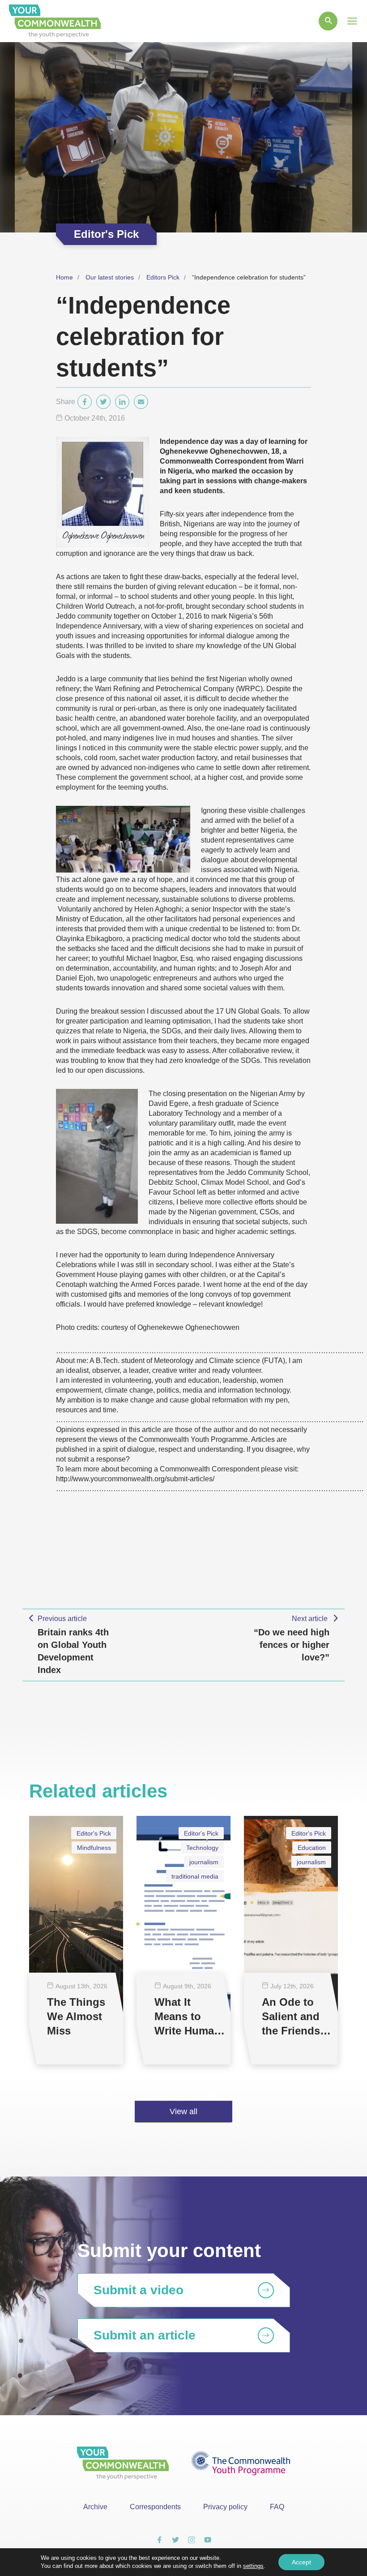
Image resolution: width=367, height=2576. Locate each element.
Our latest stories (110, 277)
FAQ (277, 2507)
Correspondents (155, 2507)
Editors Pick (163, 277)
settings (253, 2566)
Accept (301, 2562)
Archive (95, 2507)
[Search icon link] (328, 21)
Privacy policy (225, 2507)
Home (64, 277)
